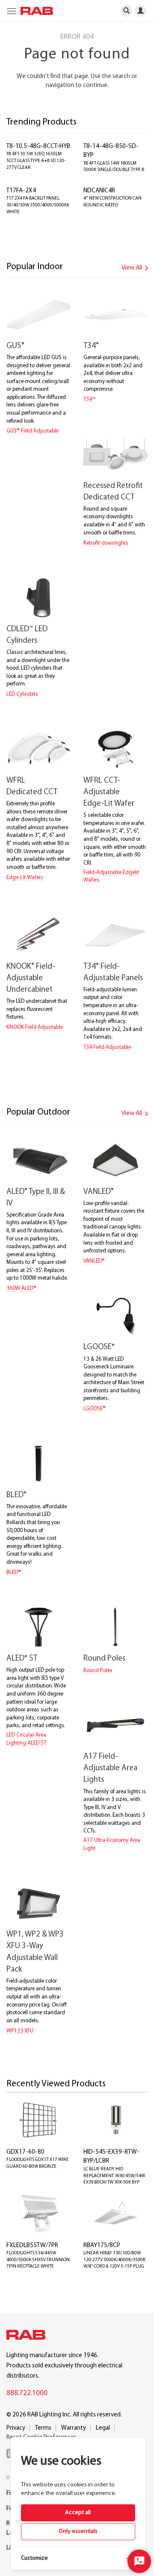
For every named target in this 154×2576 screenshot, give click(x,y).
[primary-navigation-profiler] (144, 10)
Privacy (16, 2428)
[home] (35, 11)
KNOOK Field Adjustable (35, 1027)
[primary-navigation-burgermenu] (10, 11)
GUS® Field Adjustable (33, 431)
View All (132, 268)
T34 (91, 346)
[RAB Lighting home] (28, 2336)
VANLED (99, 1192)
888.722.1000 (27, 2393)
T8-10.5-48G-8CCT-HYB (38, 147)
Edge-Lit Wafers (25, 878)
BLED (16, 1495)
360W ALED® (21, 1288)
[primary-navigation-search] (126, 10)
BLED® (14, 1573)
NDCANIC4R (99, 191)
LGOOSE (99, 1347)
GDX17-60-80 (25, 2152)
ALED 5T (22, 1659)
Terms (43, 2428)
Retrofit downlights (106, 543)
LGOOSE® (95, 1409)
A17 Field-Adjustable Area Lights (110, 1768)
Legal (103, 2428)
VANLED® (94, 1261)
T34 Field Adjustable (107, 1047)
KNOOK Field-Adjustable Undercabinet (31, 978)
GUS (15, 346)
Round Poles (104, 1659)
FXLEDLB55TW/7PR (32, 2246)
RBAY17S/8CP (102, 2246)
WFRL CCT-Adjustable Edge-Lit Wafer (109, 792)
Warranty (74, 2428)
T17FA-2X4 (21, 191)
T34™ (89, 399)
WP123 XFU (20, 2031)
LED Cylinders (22, 694)
